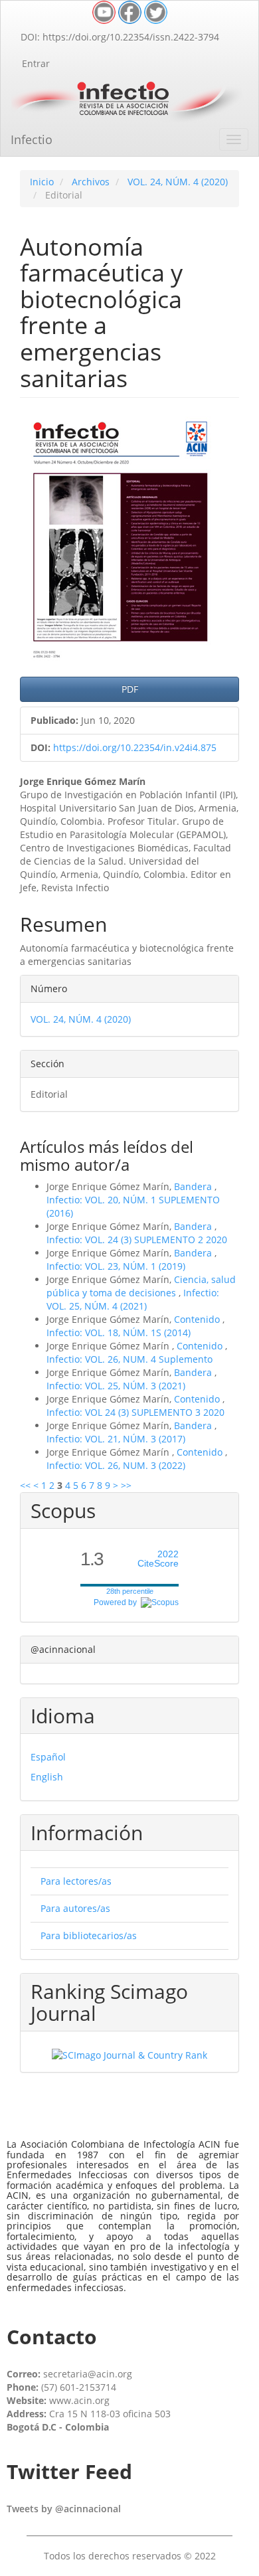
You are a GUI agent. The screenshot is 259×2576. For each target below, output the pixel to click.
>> (126, 1485)
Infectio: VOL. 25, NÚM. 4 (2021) (133, 1299)
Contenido (198, 1319)
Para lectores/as (76, 1881)
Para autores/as (75, 1908)
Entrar (36, 63)
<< (25, 1485)
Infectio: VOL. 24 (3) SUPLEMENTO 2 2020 (137, 1240)
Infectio (32, 139)
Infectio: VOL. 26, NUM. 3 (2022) (116, 1465)
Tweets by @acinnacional (64, 2509)
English (47, 1777)
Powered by (117, 1602)
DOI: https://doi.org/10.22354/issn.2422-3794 (120, 37)
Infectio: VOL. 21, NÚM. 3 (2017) (116, 1439)
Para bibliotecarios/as (89, 1935)
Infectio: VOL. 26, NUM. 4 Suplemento (129, 1359)
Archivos (91, 182)
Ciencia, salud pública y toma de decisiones (141, 1286)
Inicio (42, 182)
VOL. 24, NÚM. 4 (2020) (178, 182)
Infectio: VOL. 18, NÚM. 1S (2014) (119, 1332)
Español (48, 1757)
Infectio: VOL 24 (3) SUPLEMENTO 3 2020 (135, 1412)
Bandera (194, 1186)
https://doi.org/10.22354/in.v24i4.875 (135, 747)
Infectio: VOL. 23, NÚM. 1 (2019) (116, 1266)
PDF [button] (130, 689)
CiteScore (158, 1559)
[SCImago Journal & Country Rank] (129, 2054)
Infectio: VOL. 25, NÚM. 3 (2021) (116, 1386)
